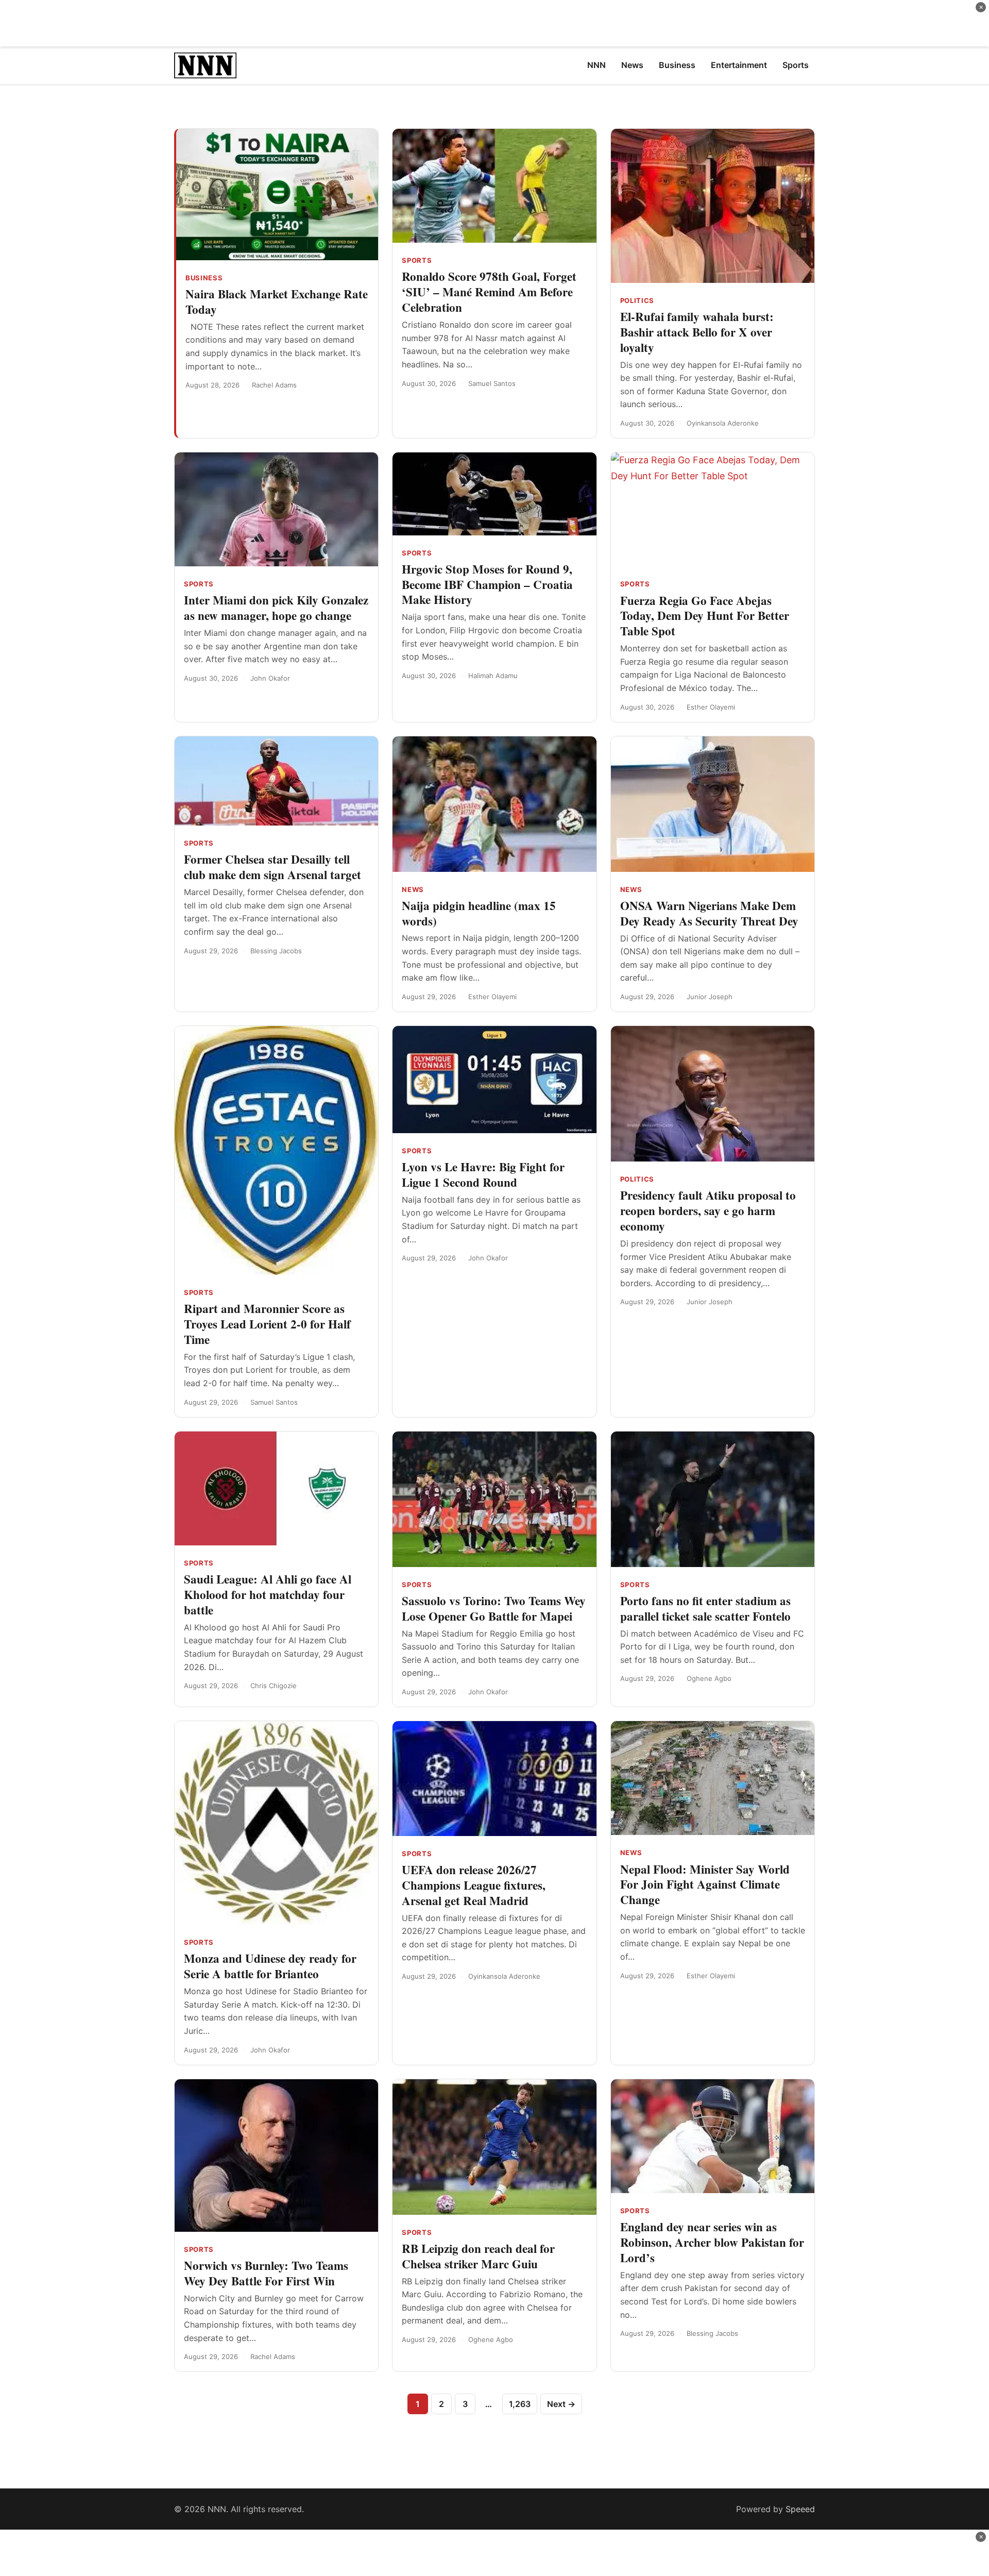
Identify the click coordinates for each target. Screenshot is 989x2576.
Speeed (800, 2509)
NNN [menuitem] (596, 65)
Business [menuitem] (677, 65)
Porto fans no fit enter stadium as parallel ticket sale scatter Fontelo (705, 1608)
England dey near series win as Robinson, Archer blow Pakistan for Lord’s (712, 2242)
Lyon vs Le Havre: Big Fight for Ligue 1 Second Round (483, 1174)
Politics (637, 300)
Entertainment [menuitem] (739, 65)
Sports (417, 260)
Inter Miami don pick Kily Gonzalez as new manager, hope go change (276, 608)
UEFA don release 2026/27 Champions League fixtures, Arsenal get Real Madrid (474, 1885)
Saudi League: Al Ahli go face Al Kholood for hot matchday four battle (268, 1594)
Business (204, 278)
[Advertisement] (494, 23)
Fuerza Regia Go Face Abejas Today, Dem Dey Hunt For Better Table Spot (705, 616)
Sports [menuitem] (796, 65)
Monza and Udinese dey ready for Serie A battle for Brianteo (270, 1966)
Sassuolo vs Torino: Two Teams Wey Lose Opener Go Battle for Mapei (494, 1608)
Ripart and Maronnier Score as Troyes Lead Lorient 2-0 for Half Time (267, 1324)
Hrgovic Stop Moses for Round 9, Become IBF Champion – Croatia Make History (487, 584)
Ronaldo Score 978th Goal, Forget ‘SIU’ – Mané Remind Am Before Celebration (489, 292)
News (413, 889)
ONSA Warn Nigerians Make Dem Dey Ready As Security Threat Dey (709, 913)
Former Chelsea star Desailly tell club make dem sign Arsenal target (272, 867)
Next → (561, 2404)
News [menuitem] (632, 65)
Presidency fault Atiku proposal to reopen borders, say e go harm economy (708, 1210)
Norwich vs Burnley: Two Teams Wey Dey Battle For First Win (266, 2273)
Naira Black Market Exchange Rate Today (277, 301)
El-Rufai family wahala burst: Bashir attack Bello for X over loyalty (697, 332)
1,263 (520, 2404)
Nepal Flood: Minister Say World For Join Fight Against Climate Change (705, 1884)
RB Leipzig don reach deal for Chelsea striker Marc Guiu (478, 2256)
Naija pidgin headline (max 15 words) (479, 913)
